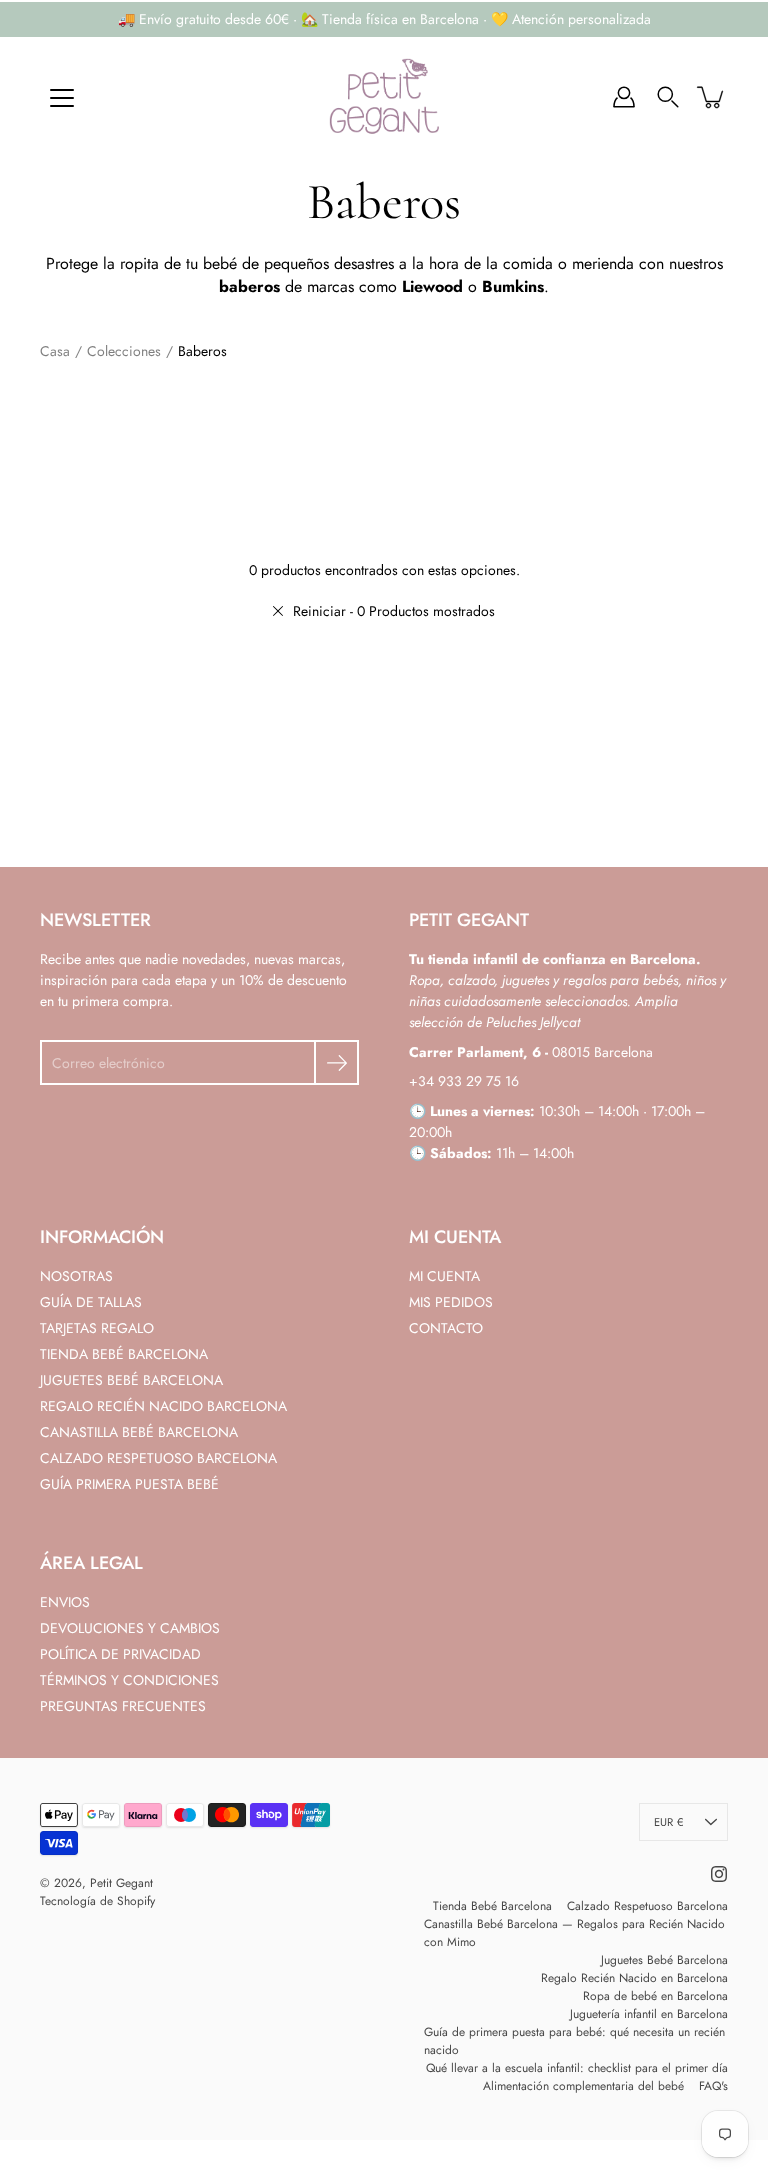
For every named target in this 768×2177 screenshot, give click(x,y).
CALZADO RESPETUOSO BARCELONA (158, 1458)
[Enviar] (336, 1062)
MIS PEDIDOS (451, 1302)
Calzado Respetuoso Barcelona (647, 1906)
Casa (55, 351)
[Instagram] (719, 1874)
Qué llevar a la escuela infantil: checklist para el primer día (577, 2068)
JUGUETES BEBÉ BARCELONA (131, 1380)
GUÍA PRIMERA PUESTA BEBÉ (129, 1484)
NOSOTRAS (76, 1276)
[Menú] (62, 98)
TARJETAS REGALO (97, 1328)
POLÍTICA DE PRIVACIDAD (120, 1654)
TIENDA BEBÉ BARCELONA (124, 1354)
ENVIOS (65, 1602)
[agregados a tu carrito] (712, 97)
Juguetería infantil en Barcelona (649, 2014)
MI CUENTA (444, 1276)
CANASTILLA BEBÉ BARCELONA (139, 1432)
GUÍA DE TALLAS (91, 1302)
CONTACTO (446, 1328)
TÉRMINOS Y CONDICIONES (129, 1680)
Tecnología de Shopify (97, 1901)
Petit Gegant (121, 1883)
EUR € (668, 1822)
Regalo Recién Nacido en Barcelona (634, 1978)
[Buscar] (668, 97)
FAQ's (713, 2086)
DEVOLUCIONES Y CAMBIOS (130, 1628)
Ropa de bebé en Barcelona (655, 1996)
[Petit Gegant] (384, 97)
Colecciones (124, 351)
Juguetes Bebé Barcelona (664, 1960)
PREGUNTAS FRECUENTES (123, 1706)
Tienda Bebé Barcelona (492, 1906)
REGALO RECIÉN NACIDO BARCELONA (163, 1406)
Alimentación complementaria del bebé (583, 2086)
